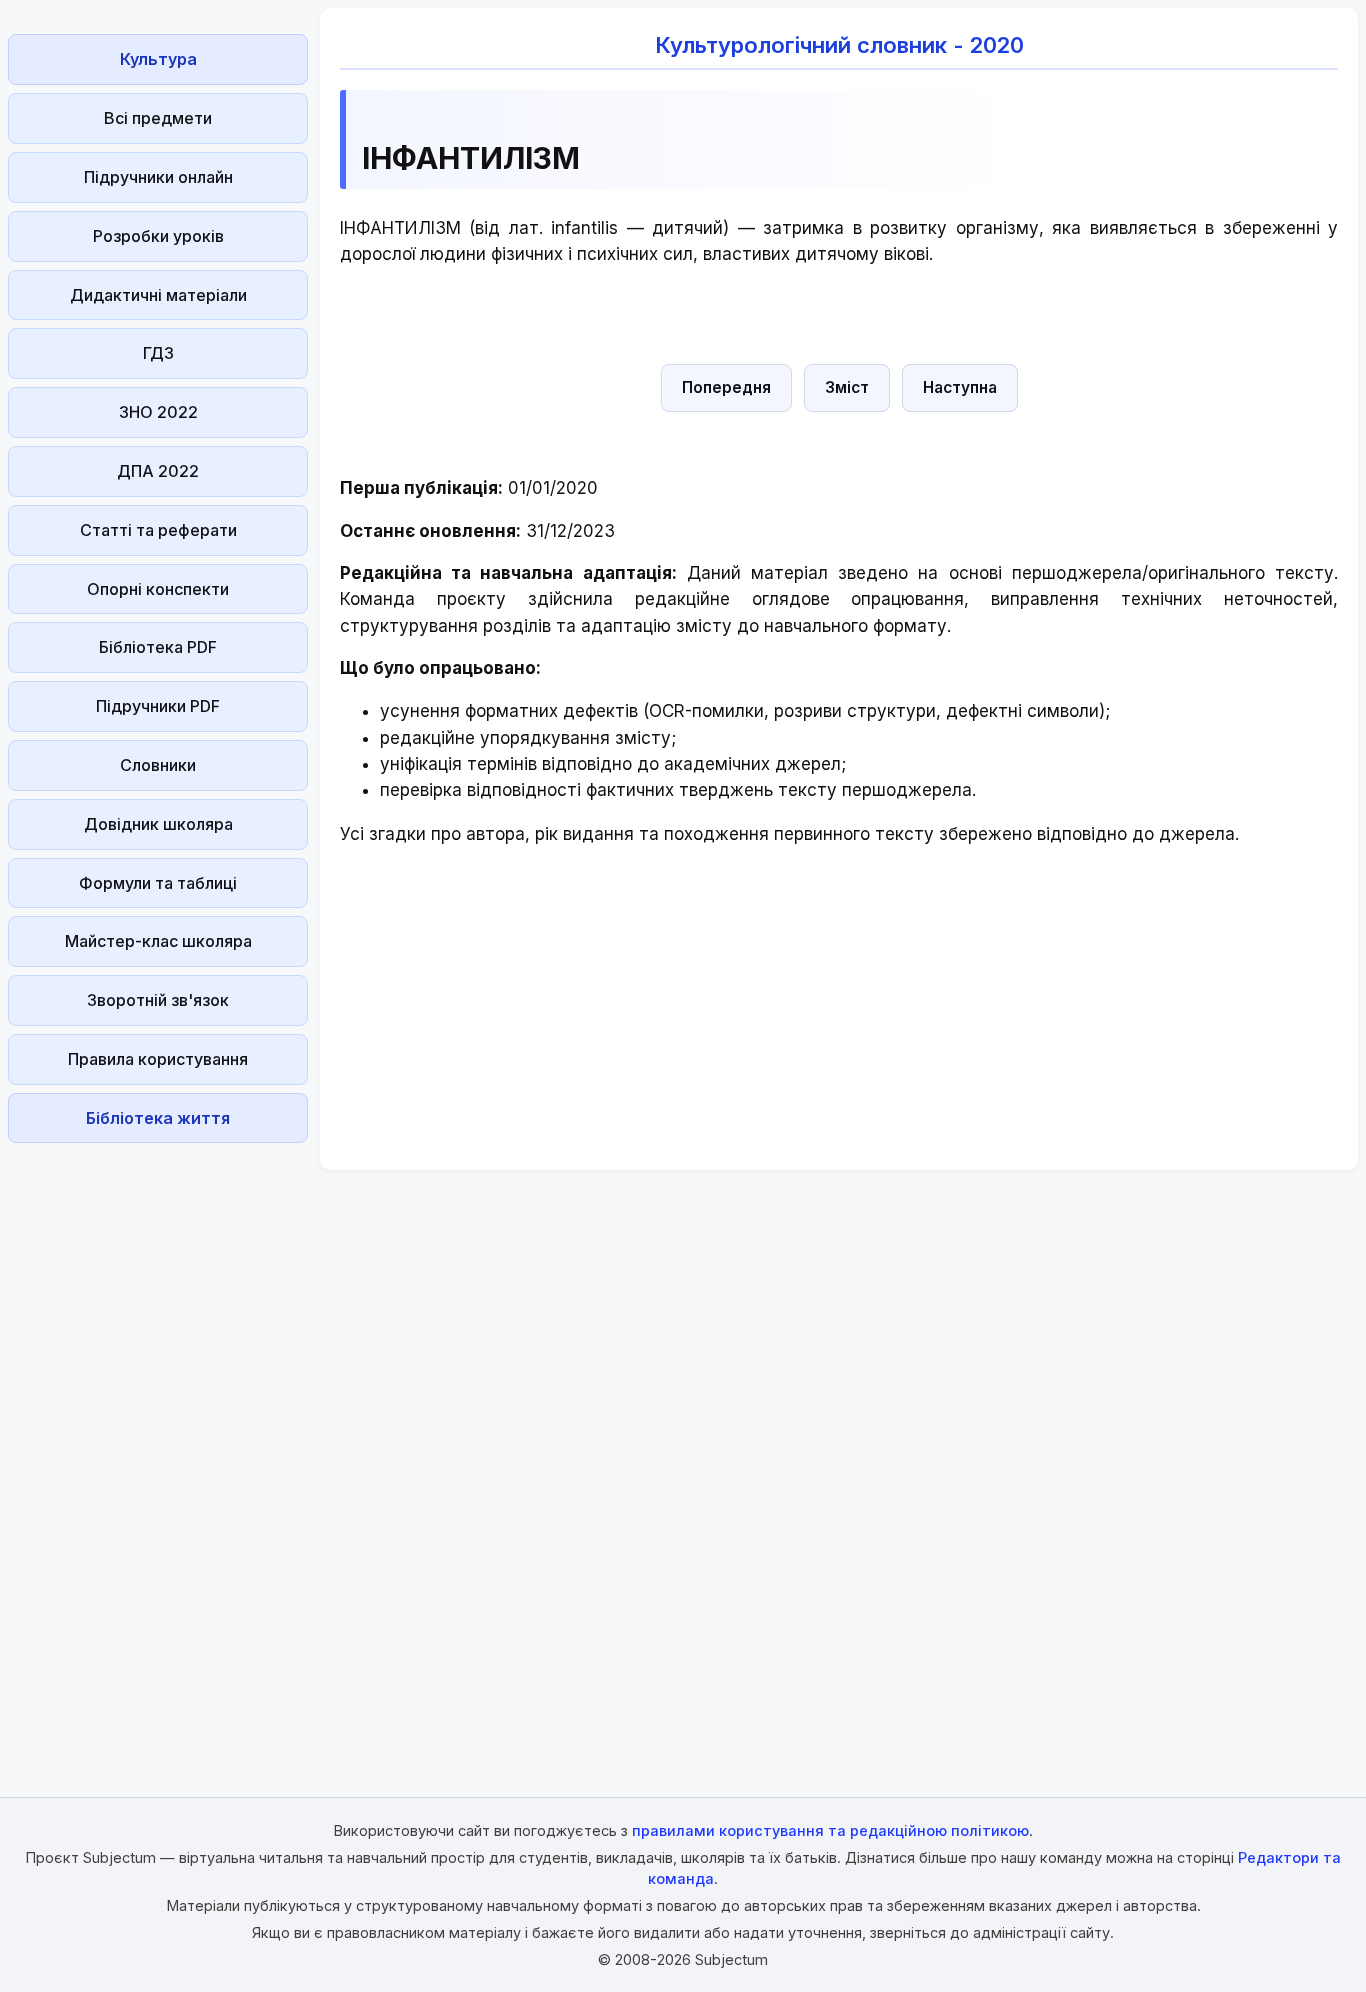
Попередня (726, 387)
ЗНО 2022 (158, 412)
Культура (158, 59)
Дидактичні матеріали (158, 295)
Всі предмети (158, 118)
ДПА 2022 (158, 471)
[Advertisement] (158, 1451)
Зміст (847, 387)
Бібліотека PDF (158, 647)
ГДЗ (158, 353)
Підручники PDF (158, 706)
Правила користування (158, 1059)
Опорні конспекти (158, 589)
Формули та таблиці (158, 883)
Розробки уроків (158, 236)
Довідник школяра (158, 824)
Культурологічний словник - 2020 (839, 45)
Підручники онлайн (158, 177)
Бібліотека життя (158, 1118)
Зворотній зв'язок (158, 1000)
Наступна (960, 387)
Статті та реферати (158, 530)
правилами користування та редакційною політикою (830, 1830)
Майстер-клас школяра (158, 941)
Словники (158, 765)
